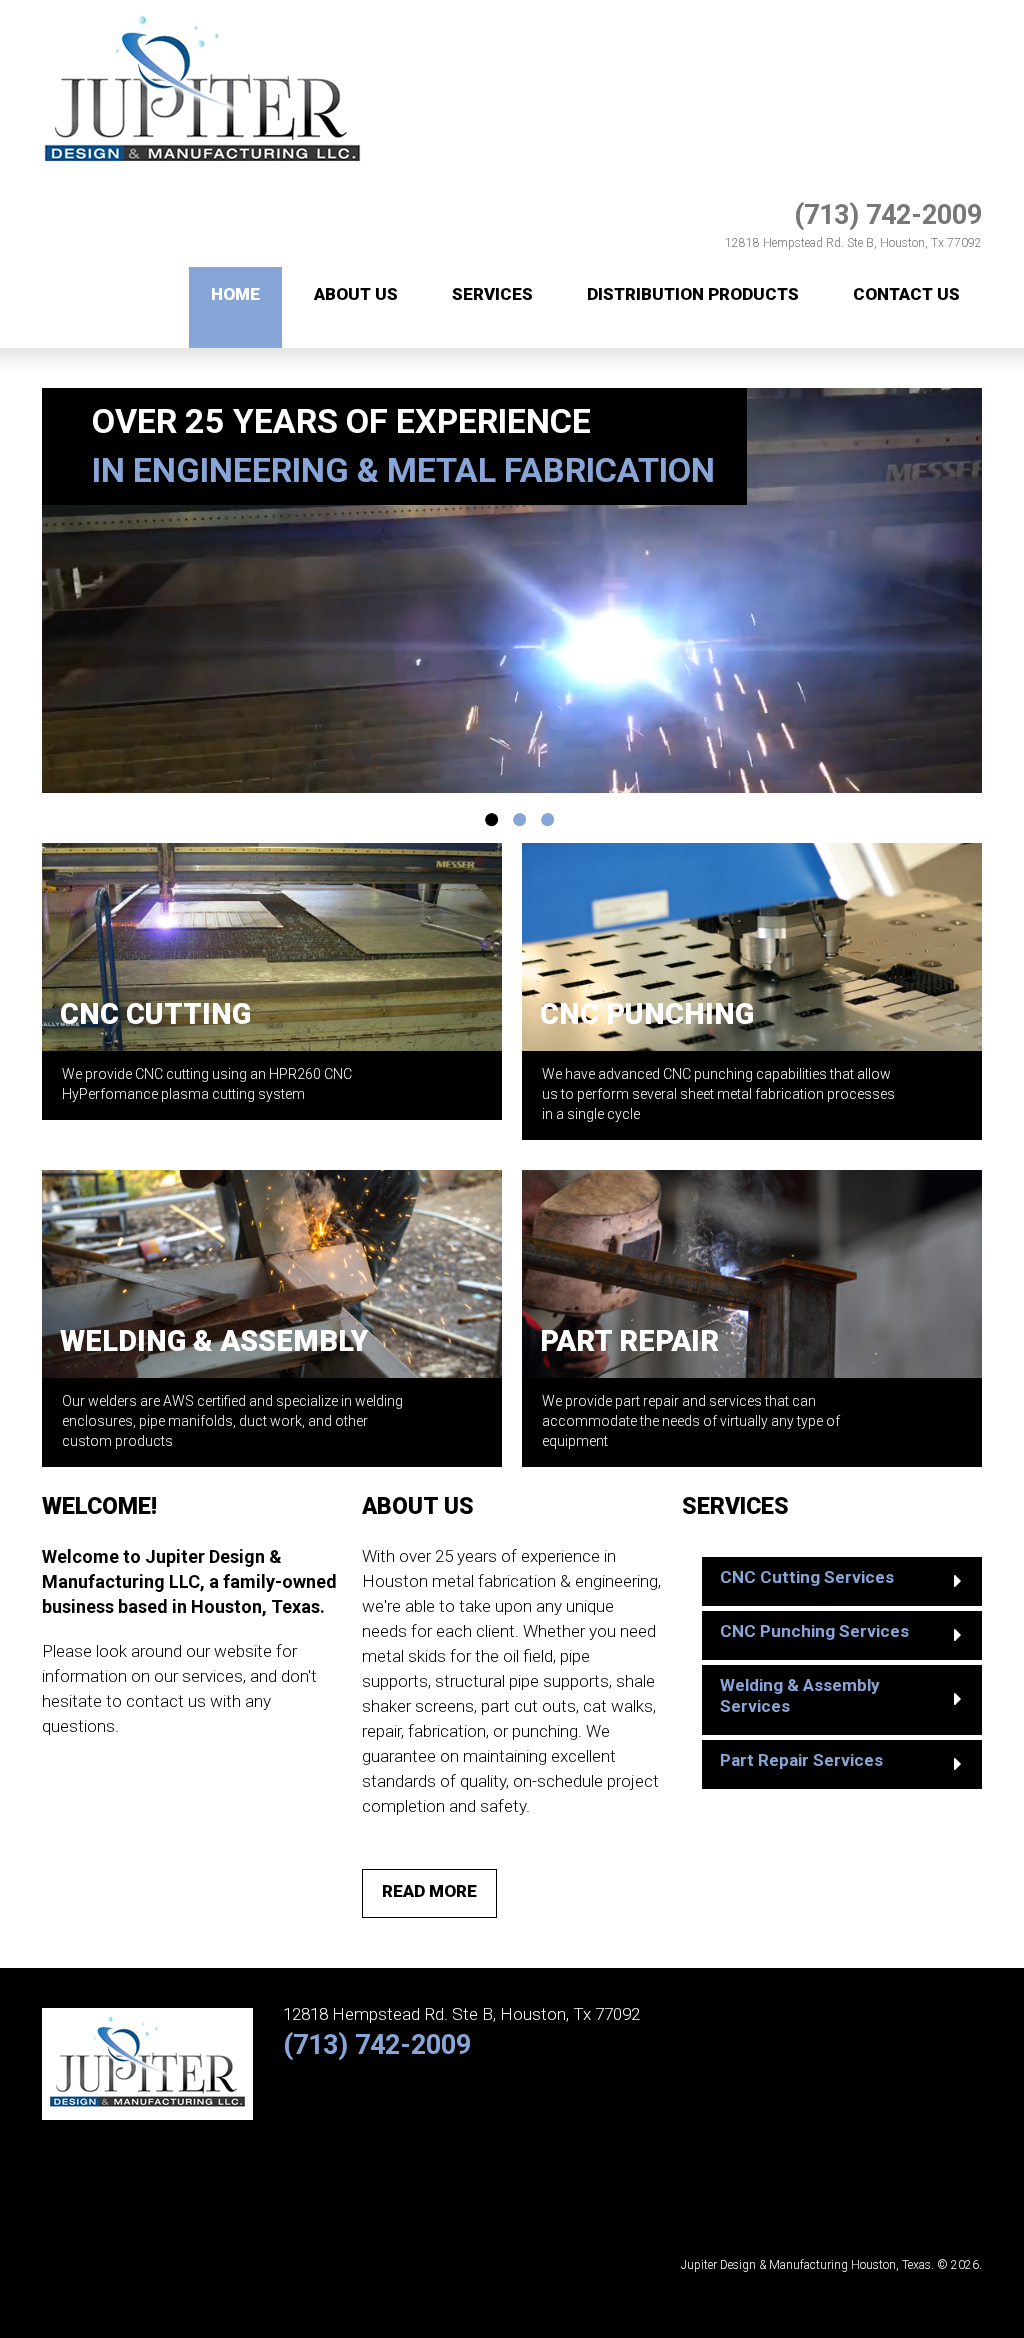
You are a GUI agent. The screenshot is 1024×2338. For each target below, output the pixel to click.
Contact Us (906, 294)
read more (429, 1891)
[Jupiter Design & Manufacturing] (202, 11)
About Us (356, 294)
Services (492, 294)
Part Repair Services (801, 1760)
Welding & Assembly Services (800, 1695)
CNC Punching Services (814, 1631)
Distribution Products (693, 294)
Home (235, 294)
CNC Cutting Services (807, 1577)
